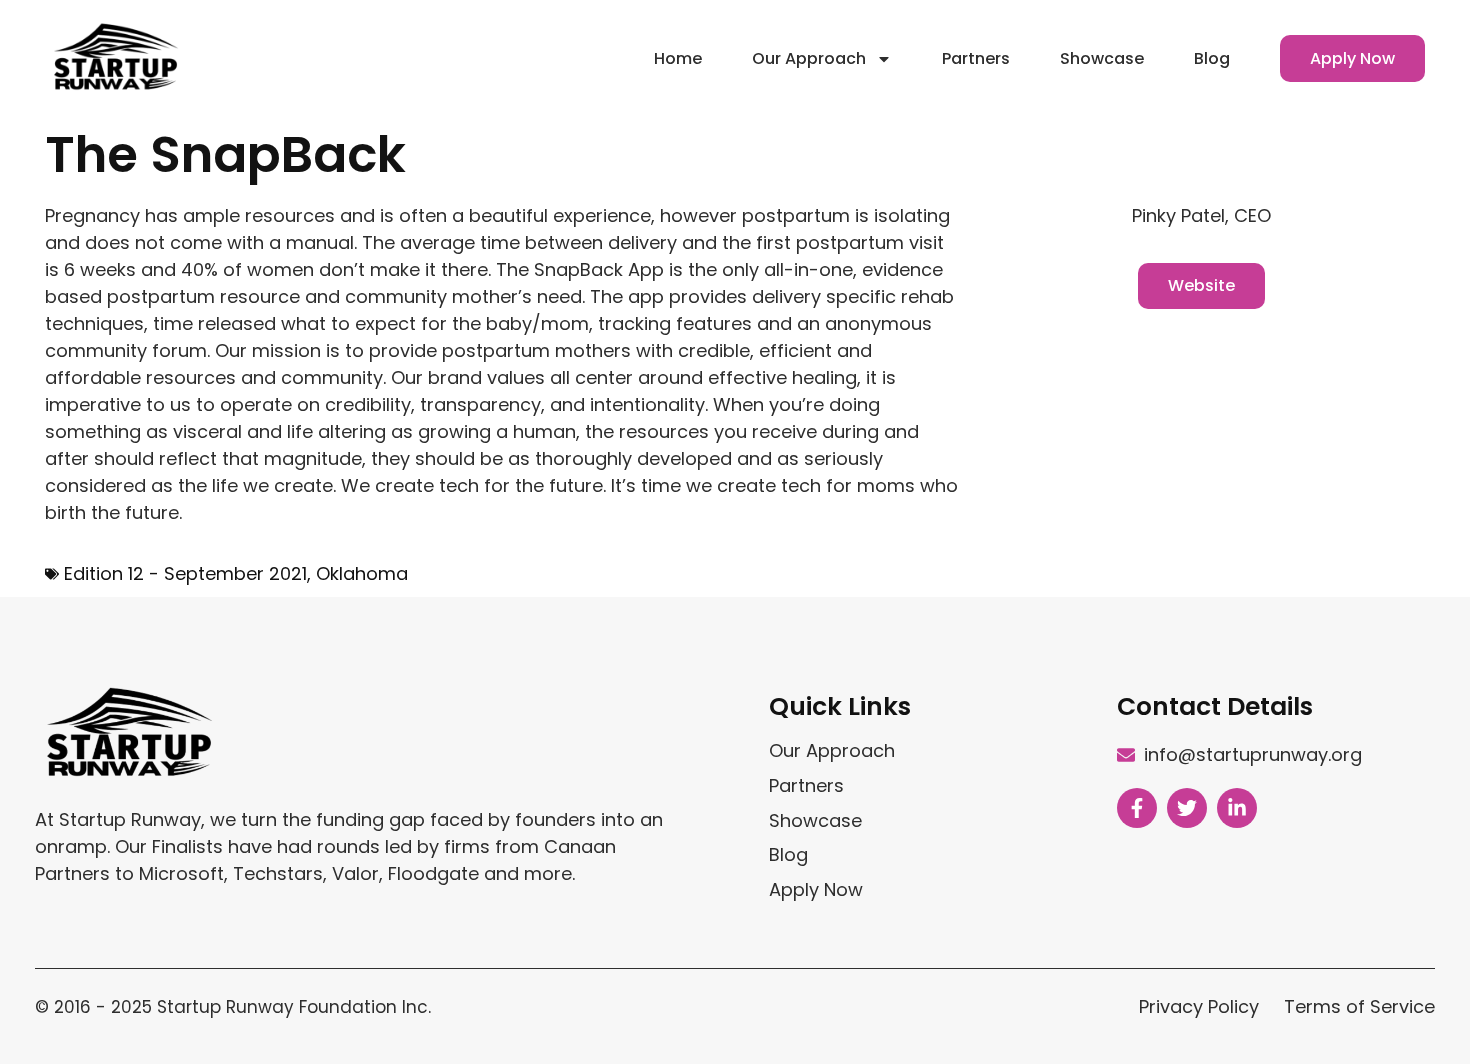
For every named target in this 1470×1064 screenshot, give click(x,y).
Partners (976, 58)
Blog (1212, 58)
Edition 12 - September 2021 (185, 573)
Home (678, 58)
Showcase (1102, 58)
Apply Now (1352, 58)
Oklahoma (362, 573)
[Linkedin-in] (1237, 808)
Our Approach (809, 58)
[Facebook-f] (1137, 808)
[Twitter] (1187, 808)
